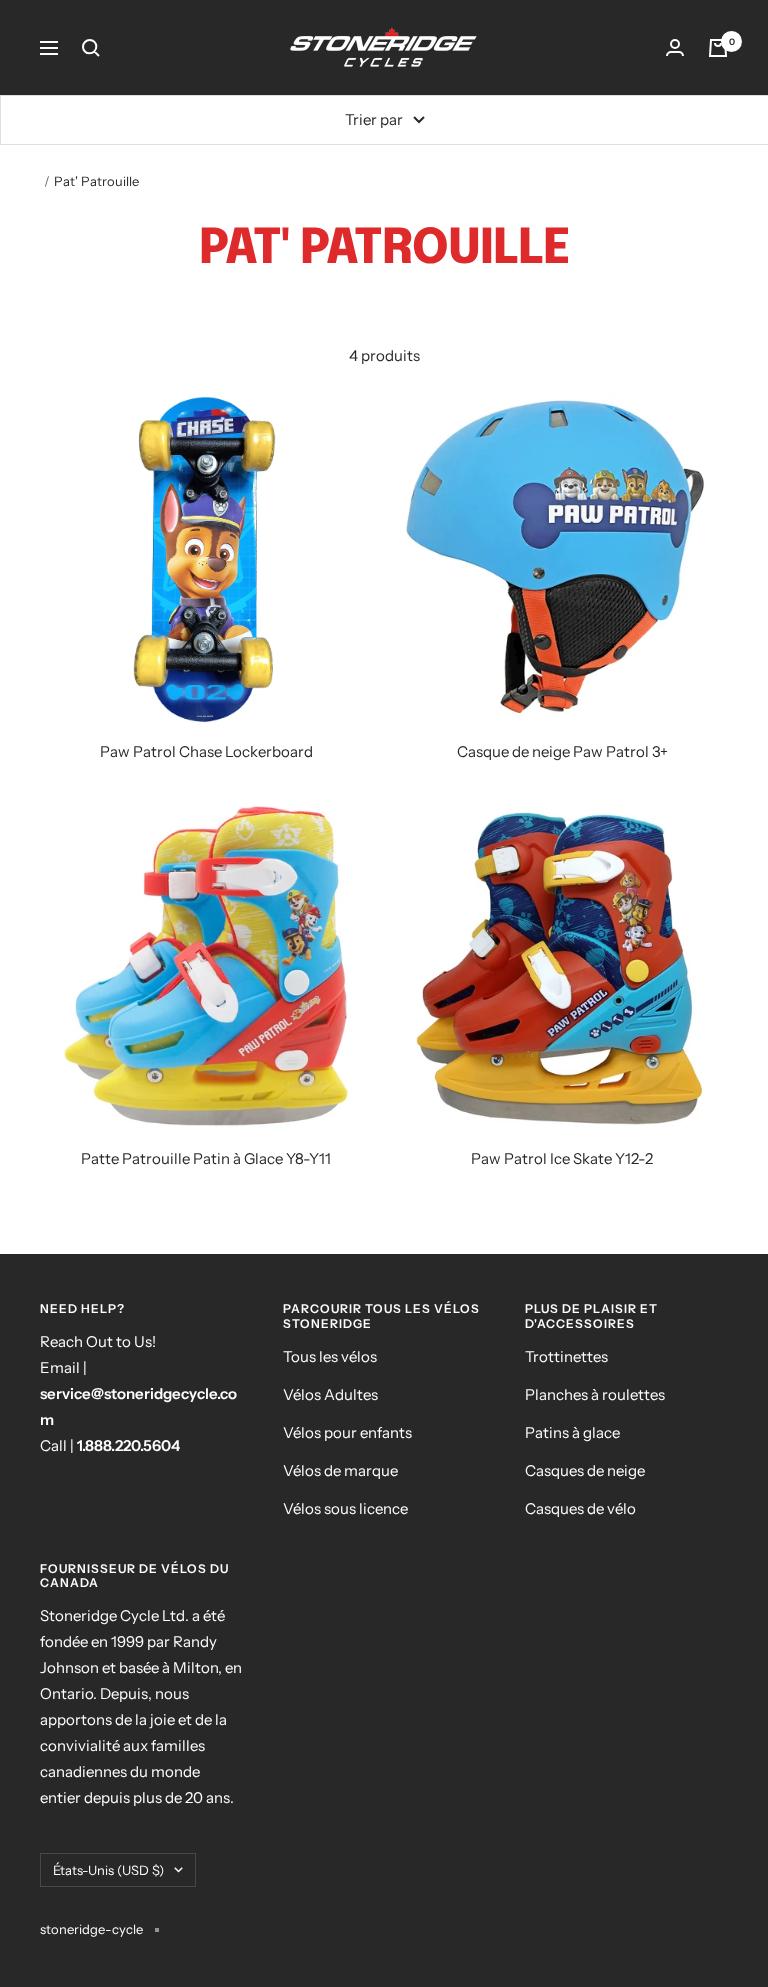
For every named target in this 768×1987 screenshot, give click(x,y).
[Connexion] (675, 47)
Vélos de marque (340, 1470)
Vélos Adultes (330, 1394)
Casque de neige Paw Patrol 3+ (562, 751)
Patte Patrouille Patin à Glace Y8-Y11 (206, 1158)
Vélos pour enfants (347, 1432)
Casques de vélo (580, 1508)
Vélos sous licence (345, 1508)
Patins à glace (572, 1432)
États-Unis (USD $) (108, 1870)
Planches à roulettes (595, 1394)
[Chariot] (718, 48)
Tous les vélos (330, 1356)
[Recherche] (91, 48)
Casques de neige (585, 1470)
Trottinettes (566, 1356)
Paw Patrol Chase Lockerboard (206, 751)
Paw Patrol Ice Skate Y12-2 (562, 1158)
